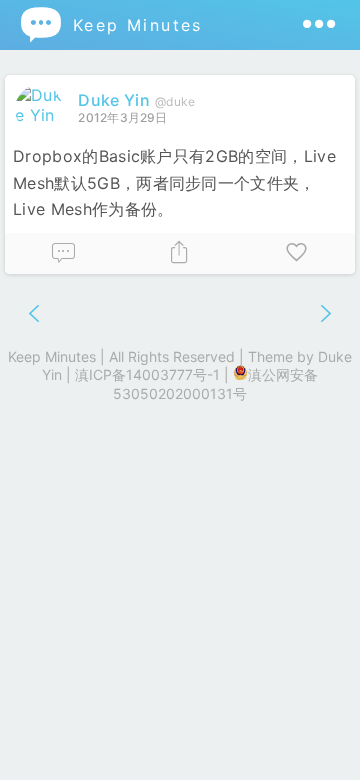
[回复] (63, 253)
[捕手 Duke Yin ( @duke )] (41, 115)
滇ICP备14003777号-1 (147, 374)
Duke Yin (114, 100)
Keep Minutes (110, 24)
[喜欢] (297, 253)
